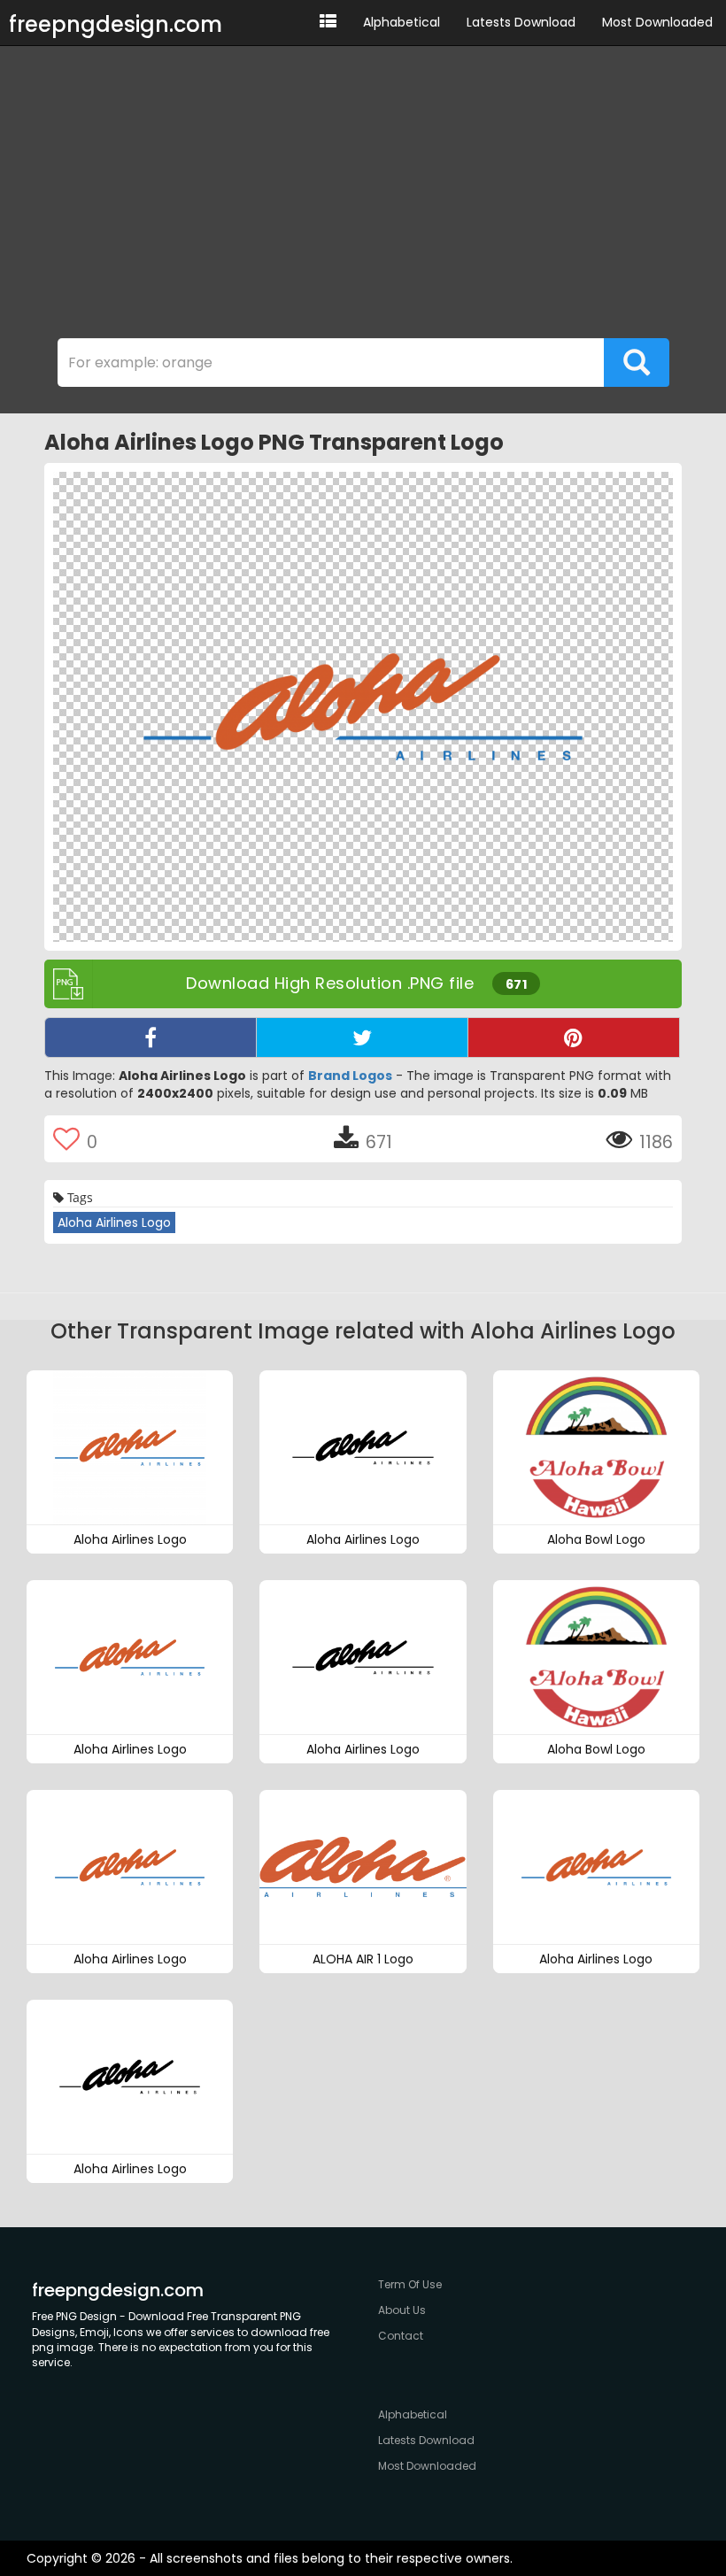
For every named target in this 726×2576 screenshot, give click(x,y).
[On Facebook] (151, 1037)
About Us (402, 2310)
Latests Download (521, 22)
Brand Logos (350, 1076)
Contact (401, 2336)
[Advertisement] (363, 197)
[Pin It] (574, 1037)
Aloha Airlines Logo (114, 1222)
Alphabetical (402, 22)
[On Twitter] (362, 1037)
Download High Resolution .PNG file (356, 983)
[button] (328, 23)
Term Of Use (410, 2284)
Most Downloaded (657, 22)
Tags (78, 1197)
